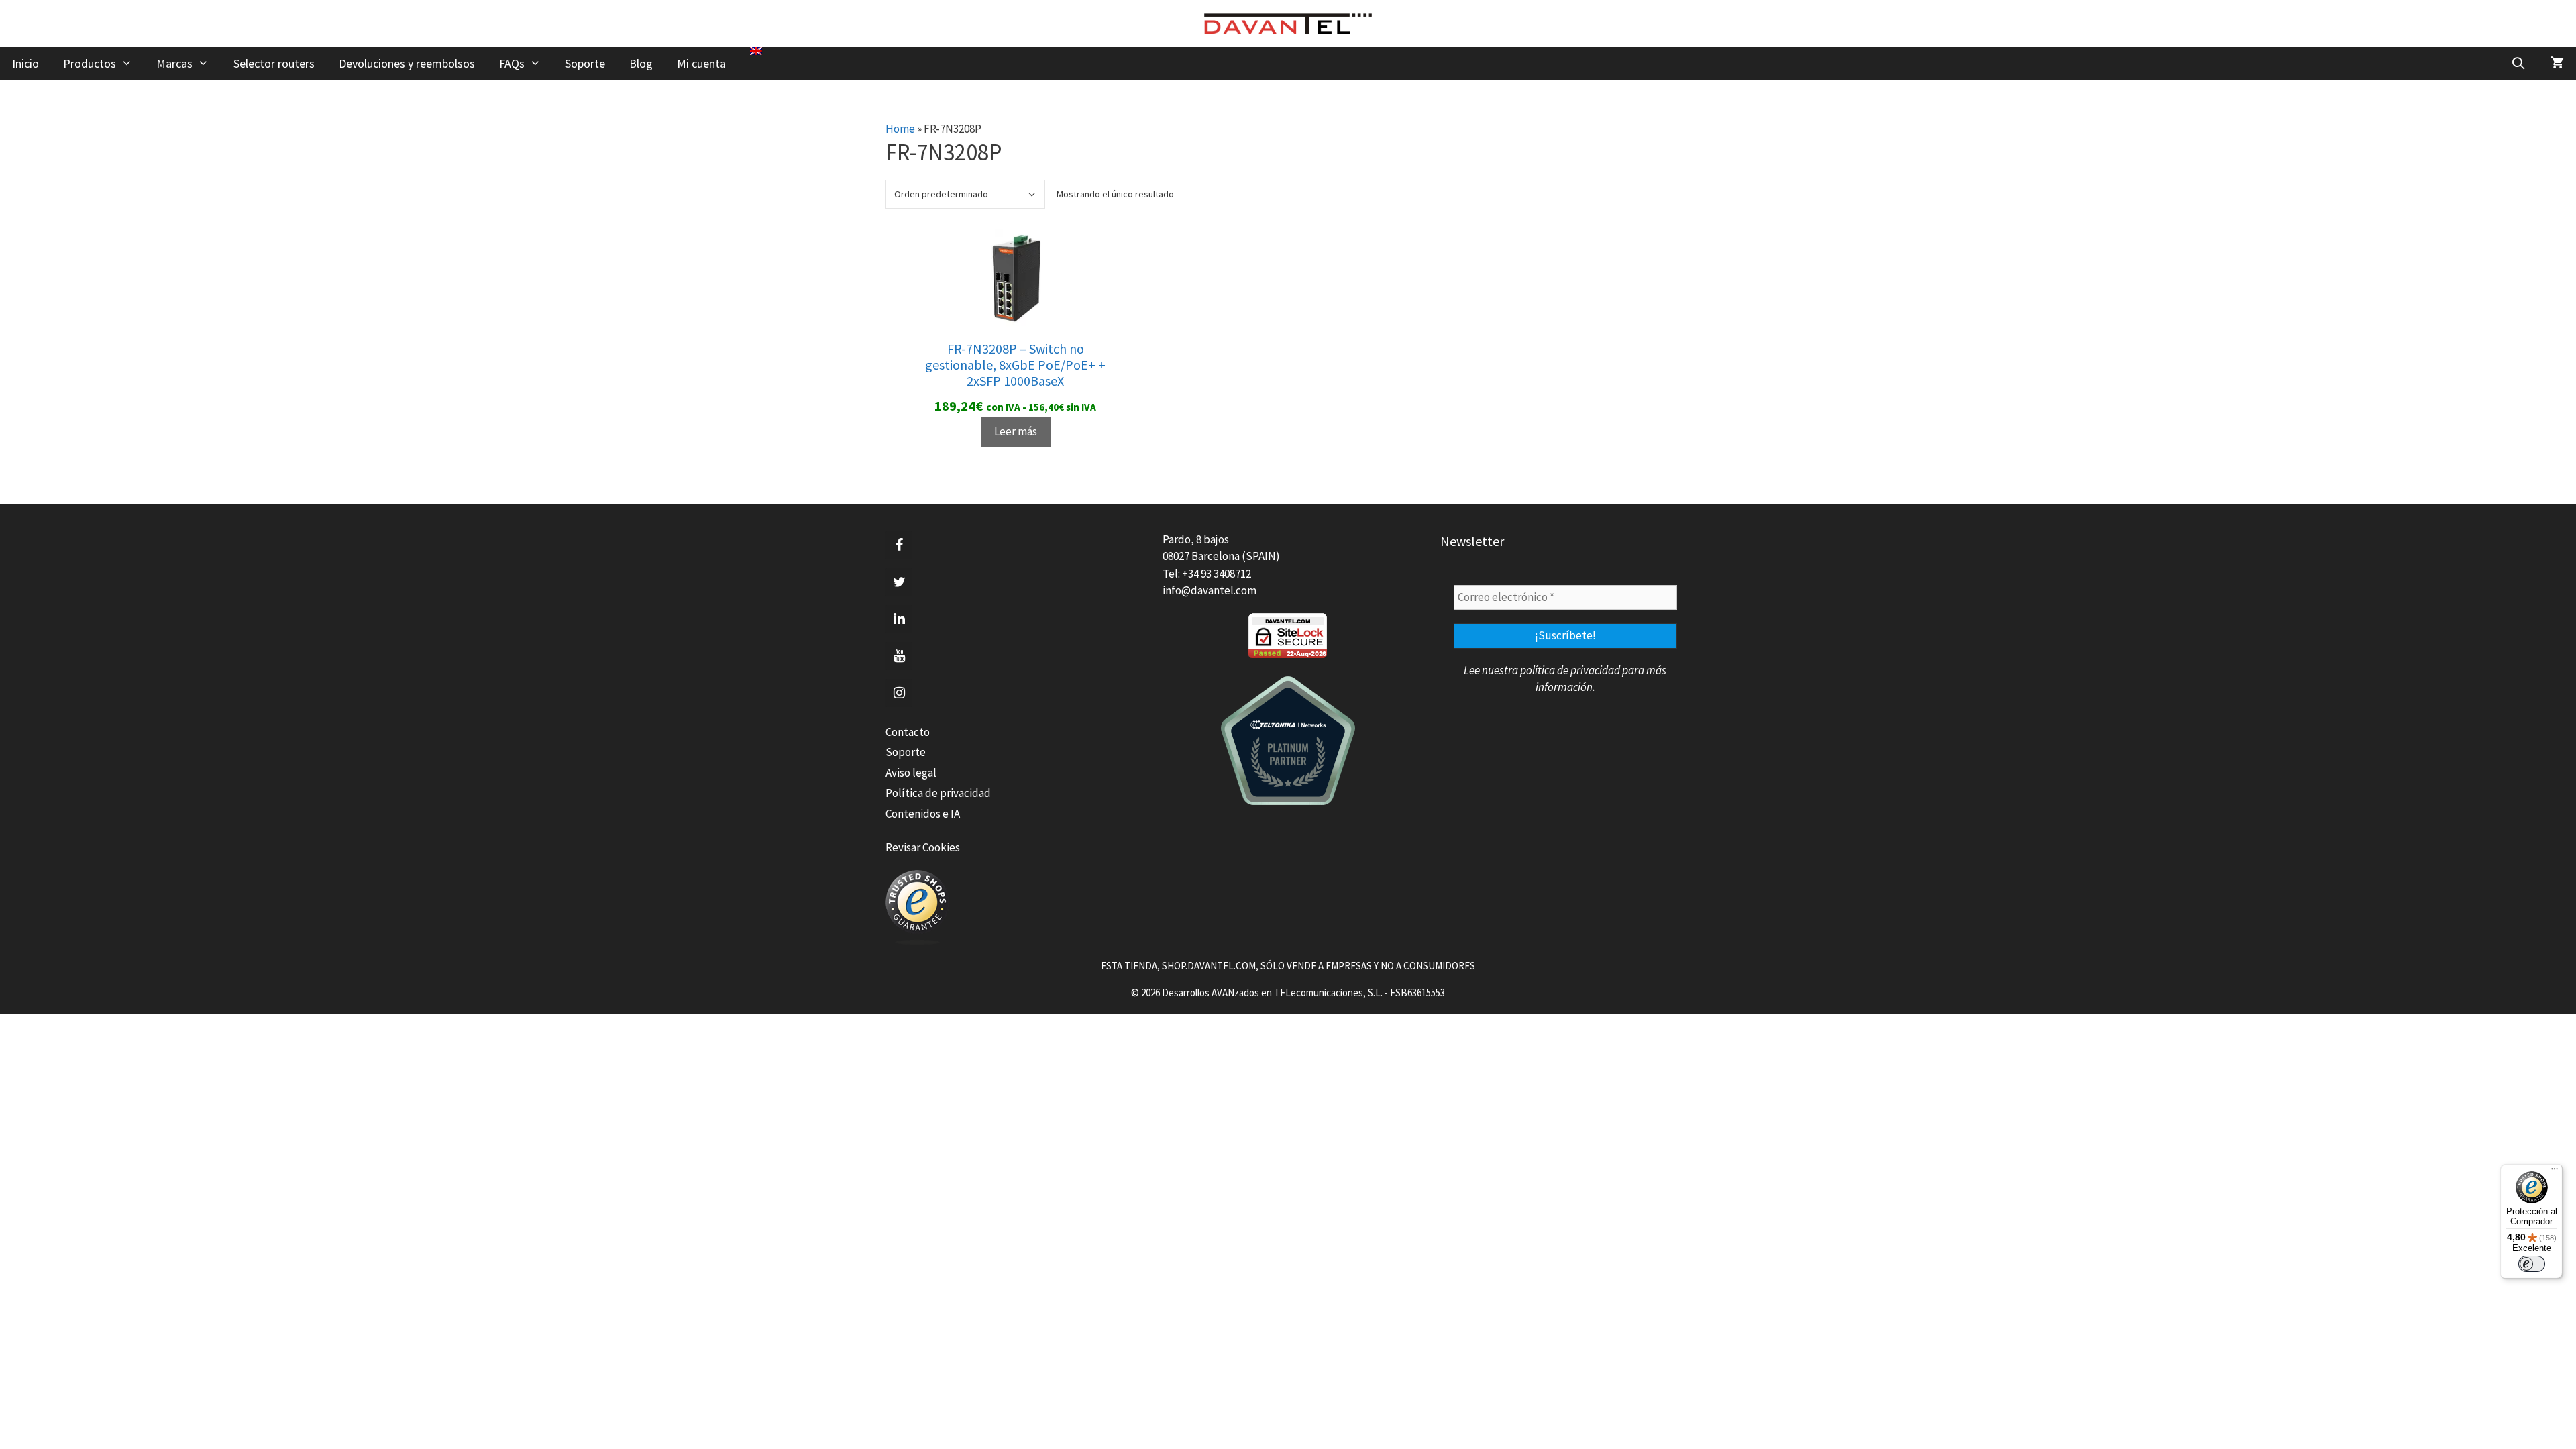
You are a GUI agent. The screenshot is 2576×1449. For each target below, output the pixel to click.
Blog (641, 63)
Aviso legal (911, 773)
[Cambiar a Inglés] (756, 51)
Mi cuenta (701, 63)
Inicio (25, 63)
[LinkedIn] (899, 619)
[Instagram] (899, 693)
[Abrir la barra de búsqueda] (2519, 64)
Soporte (585, 63)
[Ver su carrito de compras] (2557, 64)
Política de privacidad (938, 793)
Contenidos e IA (923, 814)
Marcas (174, 63)
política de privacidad (1570, 670)
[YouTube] (899, 656)
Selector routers (274, 63)
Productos (90, 63)
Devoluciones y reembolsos (407, 63)
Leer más (1016, 431)
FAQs (512, 63)
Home (900, 129)
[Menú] (2555, 1172)
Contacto (908, 732)
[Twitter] (899, 582)
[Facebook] (899, 545)
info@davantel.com (1210, 590)
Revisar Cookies (923, 847)
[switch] (2532, 1264)
